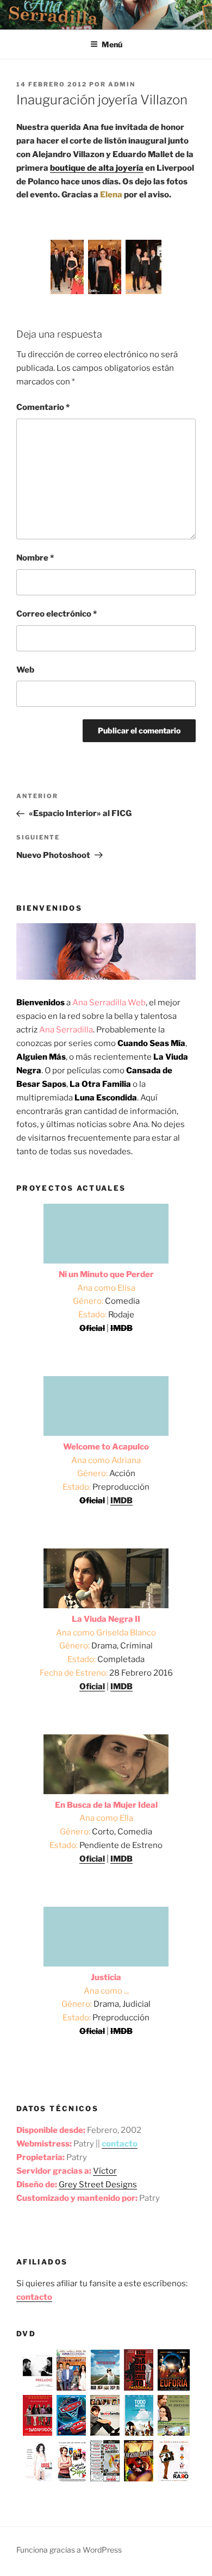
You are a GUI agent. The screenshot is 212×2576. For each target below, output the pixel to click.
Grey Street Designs (98, 2185)
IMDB (121, 1501)
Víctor (105, 2171)
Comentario (43, 407)
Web (25, 670)
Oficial (92, 1687)
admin (122, 84)
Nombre (35, 558)
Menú (112, 44)
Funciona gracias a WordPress (69, 2550)
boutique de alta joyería (97, 168)
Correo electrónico (57, 614)
